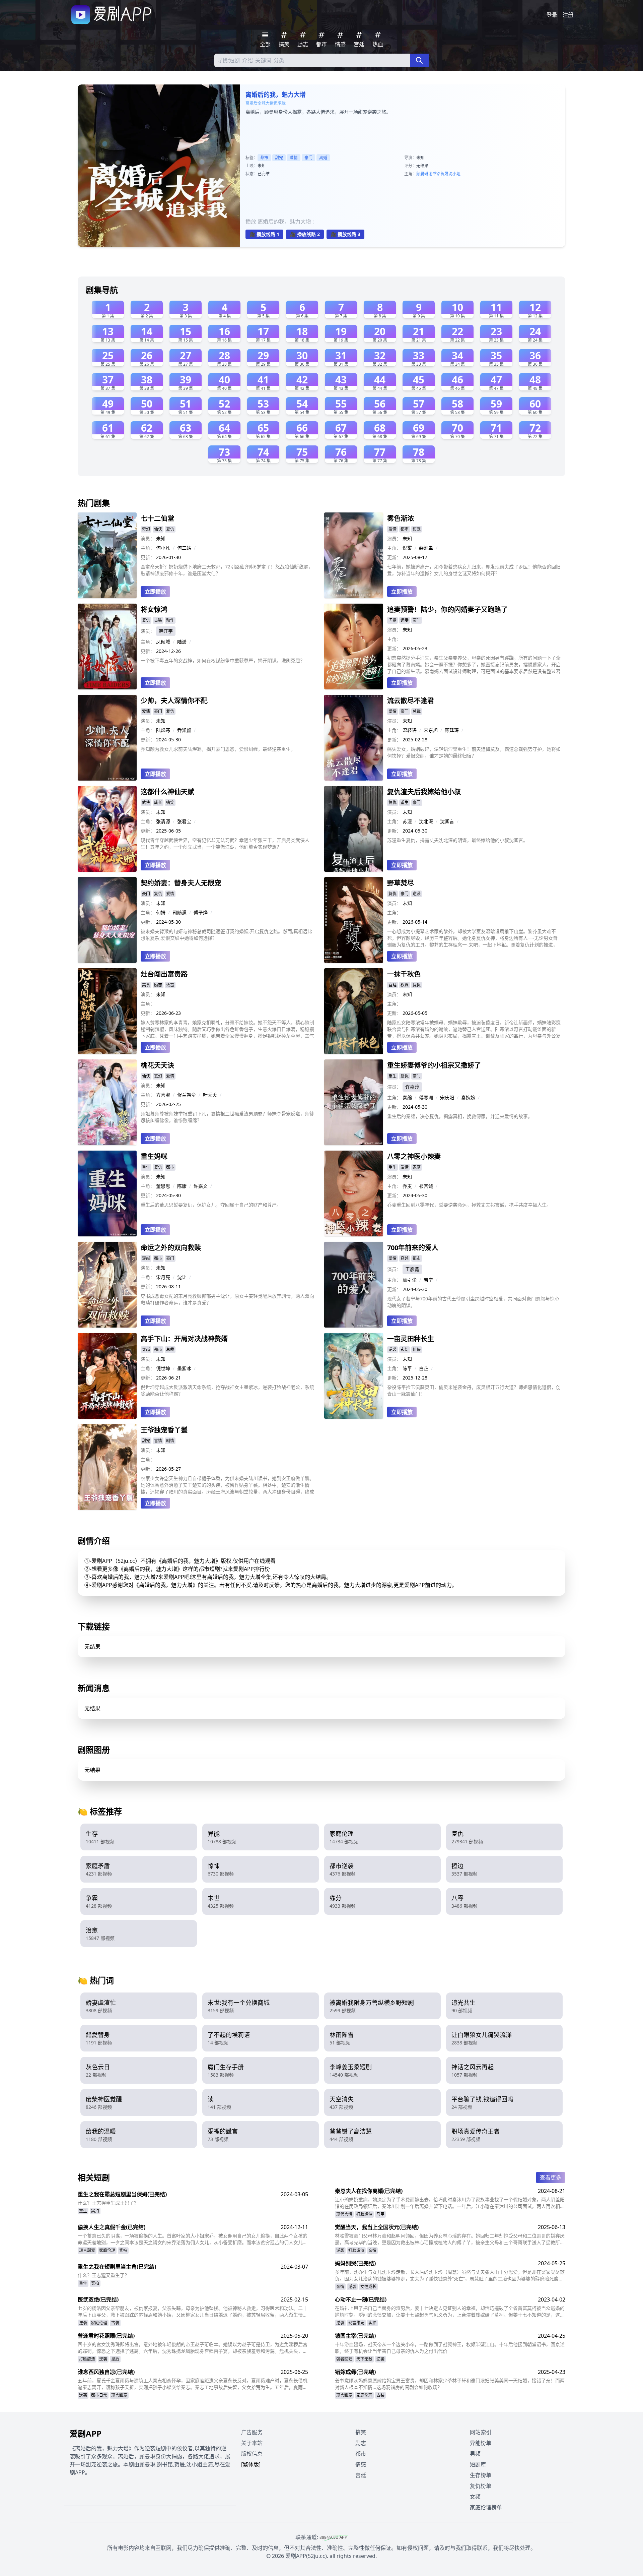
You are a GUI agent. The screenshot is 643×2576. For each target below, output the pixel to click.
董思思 (163, 1186)
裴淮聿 (426, 548)
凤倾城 (163, 642)
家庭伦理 (107, 2250)
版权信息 (252, 2454)
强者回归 (344, 2359)
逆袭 (417, 894)
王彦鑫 (412, 1269)
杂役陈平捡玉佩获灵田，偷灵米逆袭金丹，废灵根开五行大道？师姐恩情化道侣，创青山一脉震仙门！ (474, 1390)
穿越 (146, 1258)
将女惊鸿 (154, 609)
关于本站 (252, 2443)
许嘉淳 (412, 1087)
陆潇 (182, 642)
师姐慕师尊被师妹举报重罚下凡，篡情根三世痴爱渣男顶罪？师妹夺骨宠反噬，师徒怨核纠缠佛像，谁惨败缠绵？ (227, 1117)
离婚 (323, 158)
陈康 (182, 1186)
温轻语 (410, 730)
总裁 (417, 711)
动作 (170, 620)
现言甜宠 (87, 2250)
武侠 (146, 803)
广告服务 (252, 2432)
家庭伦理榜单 (486, 2507)
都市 (264, 158)
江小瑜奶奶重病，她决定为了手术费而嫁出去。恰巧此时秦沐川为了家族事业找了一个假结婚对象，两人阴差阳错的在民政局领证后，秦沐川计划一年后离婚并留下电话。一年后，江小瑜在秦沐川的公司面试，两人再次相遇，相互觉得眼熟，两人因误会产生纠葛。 (450, 2203)
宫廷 (392, 985)
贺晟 (444, 174)
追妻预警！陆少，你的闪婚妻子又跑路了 (447, 609)
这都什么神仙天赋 (167, 792)
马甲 (380, 2214)
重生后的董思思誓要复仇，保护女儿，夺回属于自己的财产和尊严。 (211, 1205)
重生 (405, 803)
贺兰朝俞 (187, 1095)
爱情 (294, 158)
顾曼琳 (422, 174)
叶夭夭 (210, 1095)
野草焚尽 (401, 883)
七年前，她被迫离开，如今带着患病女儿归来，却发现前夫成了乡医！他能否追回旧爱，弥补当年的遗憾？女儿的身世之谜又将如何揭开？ (474, 570)
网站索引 (481, 2432)
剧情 (170, 1441)
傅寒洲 (426, 1097)
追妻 (405, 620)
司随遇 (180, 912)
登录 (552, 15)
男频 (475, 2454)
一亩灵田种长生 (411, 1339)
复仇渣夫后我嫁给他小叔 (424, 792)
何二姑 (184, 548)
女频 (475, 2497)
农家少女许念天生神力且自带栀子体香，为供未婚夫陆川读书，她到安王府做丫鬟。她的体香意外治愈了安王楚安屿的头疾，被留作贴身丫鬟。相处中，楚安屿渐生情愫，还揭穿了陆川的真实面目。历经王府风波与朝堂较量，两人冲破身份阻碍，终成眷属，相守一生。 (227, 1485)
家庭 (417, 1167)
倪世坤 (163, 1368)
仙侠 (158, 529)
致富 (170, 985)
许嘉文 (201, 1186)
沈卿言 (447, 821)
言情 (158, 1441)
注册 (568, 15)
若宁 (428, 1280)
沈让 (182, 1277)
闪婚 (392, 620)
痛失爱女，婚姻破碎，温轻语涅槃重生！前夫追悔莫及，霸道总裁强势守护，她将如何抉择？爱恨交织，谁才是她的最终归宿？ (474, 752)
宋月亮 (163, 1277)
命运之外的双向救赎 (171, 1248)
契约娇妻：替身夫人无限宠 (181, 883)
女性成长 (368, 2287)
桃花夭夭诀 (157, 1065)
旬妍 (161, 912)
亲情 (372, 2250)
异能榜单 (481, 2443)
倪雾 (407, 548)
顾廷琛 (452, 730)
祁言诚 (426, 1186)
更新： (148, 557)
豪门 (308, 158)
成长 (158, 803)
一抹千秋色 (404, 974)
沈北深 (426, 821)
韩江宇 (166, 631)
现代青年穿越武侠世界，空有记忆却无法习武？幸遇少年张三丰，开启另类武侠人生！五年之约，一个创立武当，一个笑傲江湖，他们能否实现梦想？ (225, 843)
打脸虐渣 (364, 2214)
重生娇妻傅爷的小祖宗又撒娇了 (434, 1065)
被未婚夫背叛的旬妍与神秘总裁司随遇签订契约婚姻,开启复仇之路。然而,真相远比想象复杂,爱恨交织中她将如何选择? (226, 935)
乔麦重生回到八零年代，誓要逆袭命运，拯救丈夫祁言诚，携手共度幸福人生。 (469, 1205)
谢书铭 (434, 174)
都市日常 (99, 2395)
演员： (148, 538)
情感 (361, 2464)
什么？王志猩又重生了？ (103, 2275)
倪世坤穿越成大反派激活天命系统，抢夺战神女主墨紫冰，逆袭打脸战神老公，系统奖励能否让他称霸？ (227, 1390)
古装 (158, 620)
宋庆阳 (447, 1097)
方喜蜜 (163, 1095)
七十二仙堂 (157, 518)
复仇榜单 (481, 2486)
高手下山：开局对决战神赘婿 (184, 1339)
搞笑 (170, 803)
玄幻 (158, 1076)
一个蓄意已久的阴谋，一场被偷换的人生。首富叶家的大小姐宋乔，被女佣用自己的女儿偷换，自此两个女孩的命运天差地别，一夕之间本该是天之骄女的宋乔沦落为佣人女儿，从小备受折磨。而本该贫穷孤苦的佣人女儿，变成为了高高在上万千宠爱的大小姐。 (193, 2239)
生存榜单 (481, 2475)
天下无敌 (364, 2359)
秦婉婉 (468, 1097)
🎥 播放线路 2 (305, 234)
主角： (148, 548)
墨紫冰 (184, 1368)
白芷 (424, 1368)
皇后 (115, 2359)
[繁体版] (251, 2464)
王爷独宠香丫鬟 (164, 1430)
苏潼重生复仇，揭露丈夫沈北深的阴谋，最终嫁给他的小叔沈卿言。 (457, 840)
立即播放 (155, 592)
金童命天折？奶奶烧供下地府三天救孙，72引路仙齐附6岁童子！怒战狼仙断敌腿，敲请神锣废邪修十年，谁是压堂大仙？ (227, 570)
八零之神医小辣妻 (414, 1156)
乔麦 (407, 1186)
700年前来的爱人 (413, 1248)
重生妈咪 (154, 1156)
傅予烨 (201, 912)
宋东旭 (431, 730)
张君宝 (184, 821)
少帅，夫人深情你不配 (174, 701)
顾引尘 (410, 1280)
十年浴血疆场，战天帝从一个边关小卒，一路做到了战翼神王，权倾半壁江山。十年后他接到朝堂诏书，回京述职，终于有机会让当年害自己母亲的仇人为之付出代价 (450, 2348)
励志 (158, 985)
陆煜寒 (163, 730)
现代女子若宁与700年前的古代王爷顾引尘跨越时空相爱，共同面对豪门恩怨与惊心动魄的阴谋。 (473, 1302)
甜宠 (279, 158)
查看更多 (551, 2178)
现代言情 (344, 2214)
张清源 (163, 821)
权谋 (405, 985)
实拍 (95, 2211)
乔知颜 (184, 730)
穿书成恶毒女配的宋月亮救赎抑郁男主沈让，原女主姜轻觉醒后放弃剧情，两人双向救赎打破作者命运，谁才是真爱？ (227, 1299)
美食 (146, 985)
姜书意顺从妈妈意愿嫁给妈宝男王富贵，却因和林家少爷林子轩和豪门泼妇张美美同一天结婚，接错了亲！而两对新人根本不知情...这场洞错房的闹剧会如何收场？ (450, 2384)
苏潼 (407, 821)
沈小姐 (454, 174)
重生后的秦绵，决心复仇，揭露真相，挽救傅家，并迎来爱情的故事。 (460, 1116)
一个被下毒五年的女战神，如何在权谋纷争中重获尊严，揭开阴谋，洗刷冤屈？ (223, 660)
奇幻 (146, 529)
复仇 (170, 529)
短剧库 (478, 2464)
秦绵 (407, 1097)
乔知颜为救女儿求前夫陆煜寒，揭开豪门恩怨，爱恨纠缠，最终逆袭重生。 (218, 749)
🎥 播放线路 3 (345, 234)
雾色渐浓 (401, 518)
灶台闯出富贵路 (164, 974)
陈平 (407, 1368)
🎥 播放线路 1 (264, 234)
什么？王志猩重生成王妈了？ (108, 2203)
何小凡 (163, 548)
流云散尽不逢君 (411, 701)
